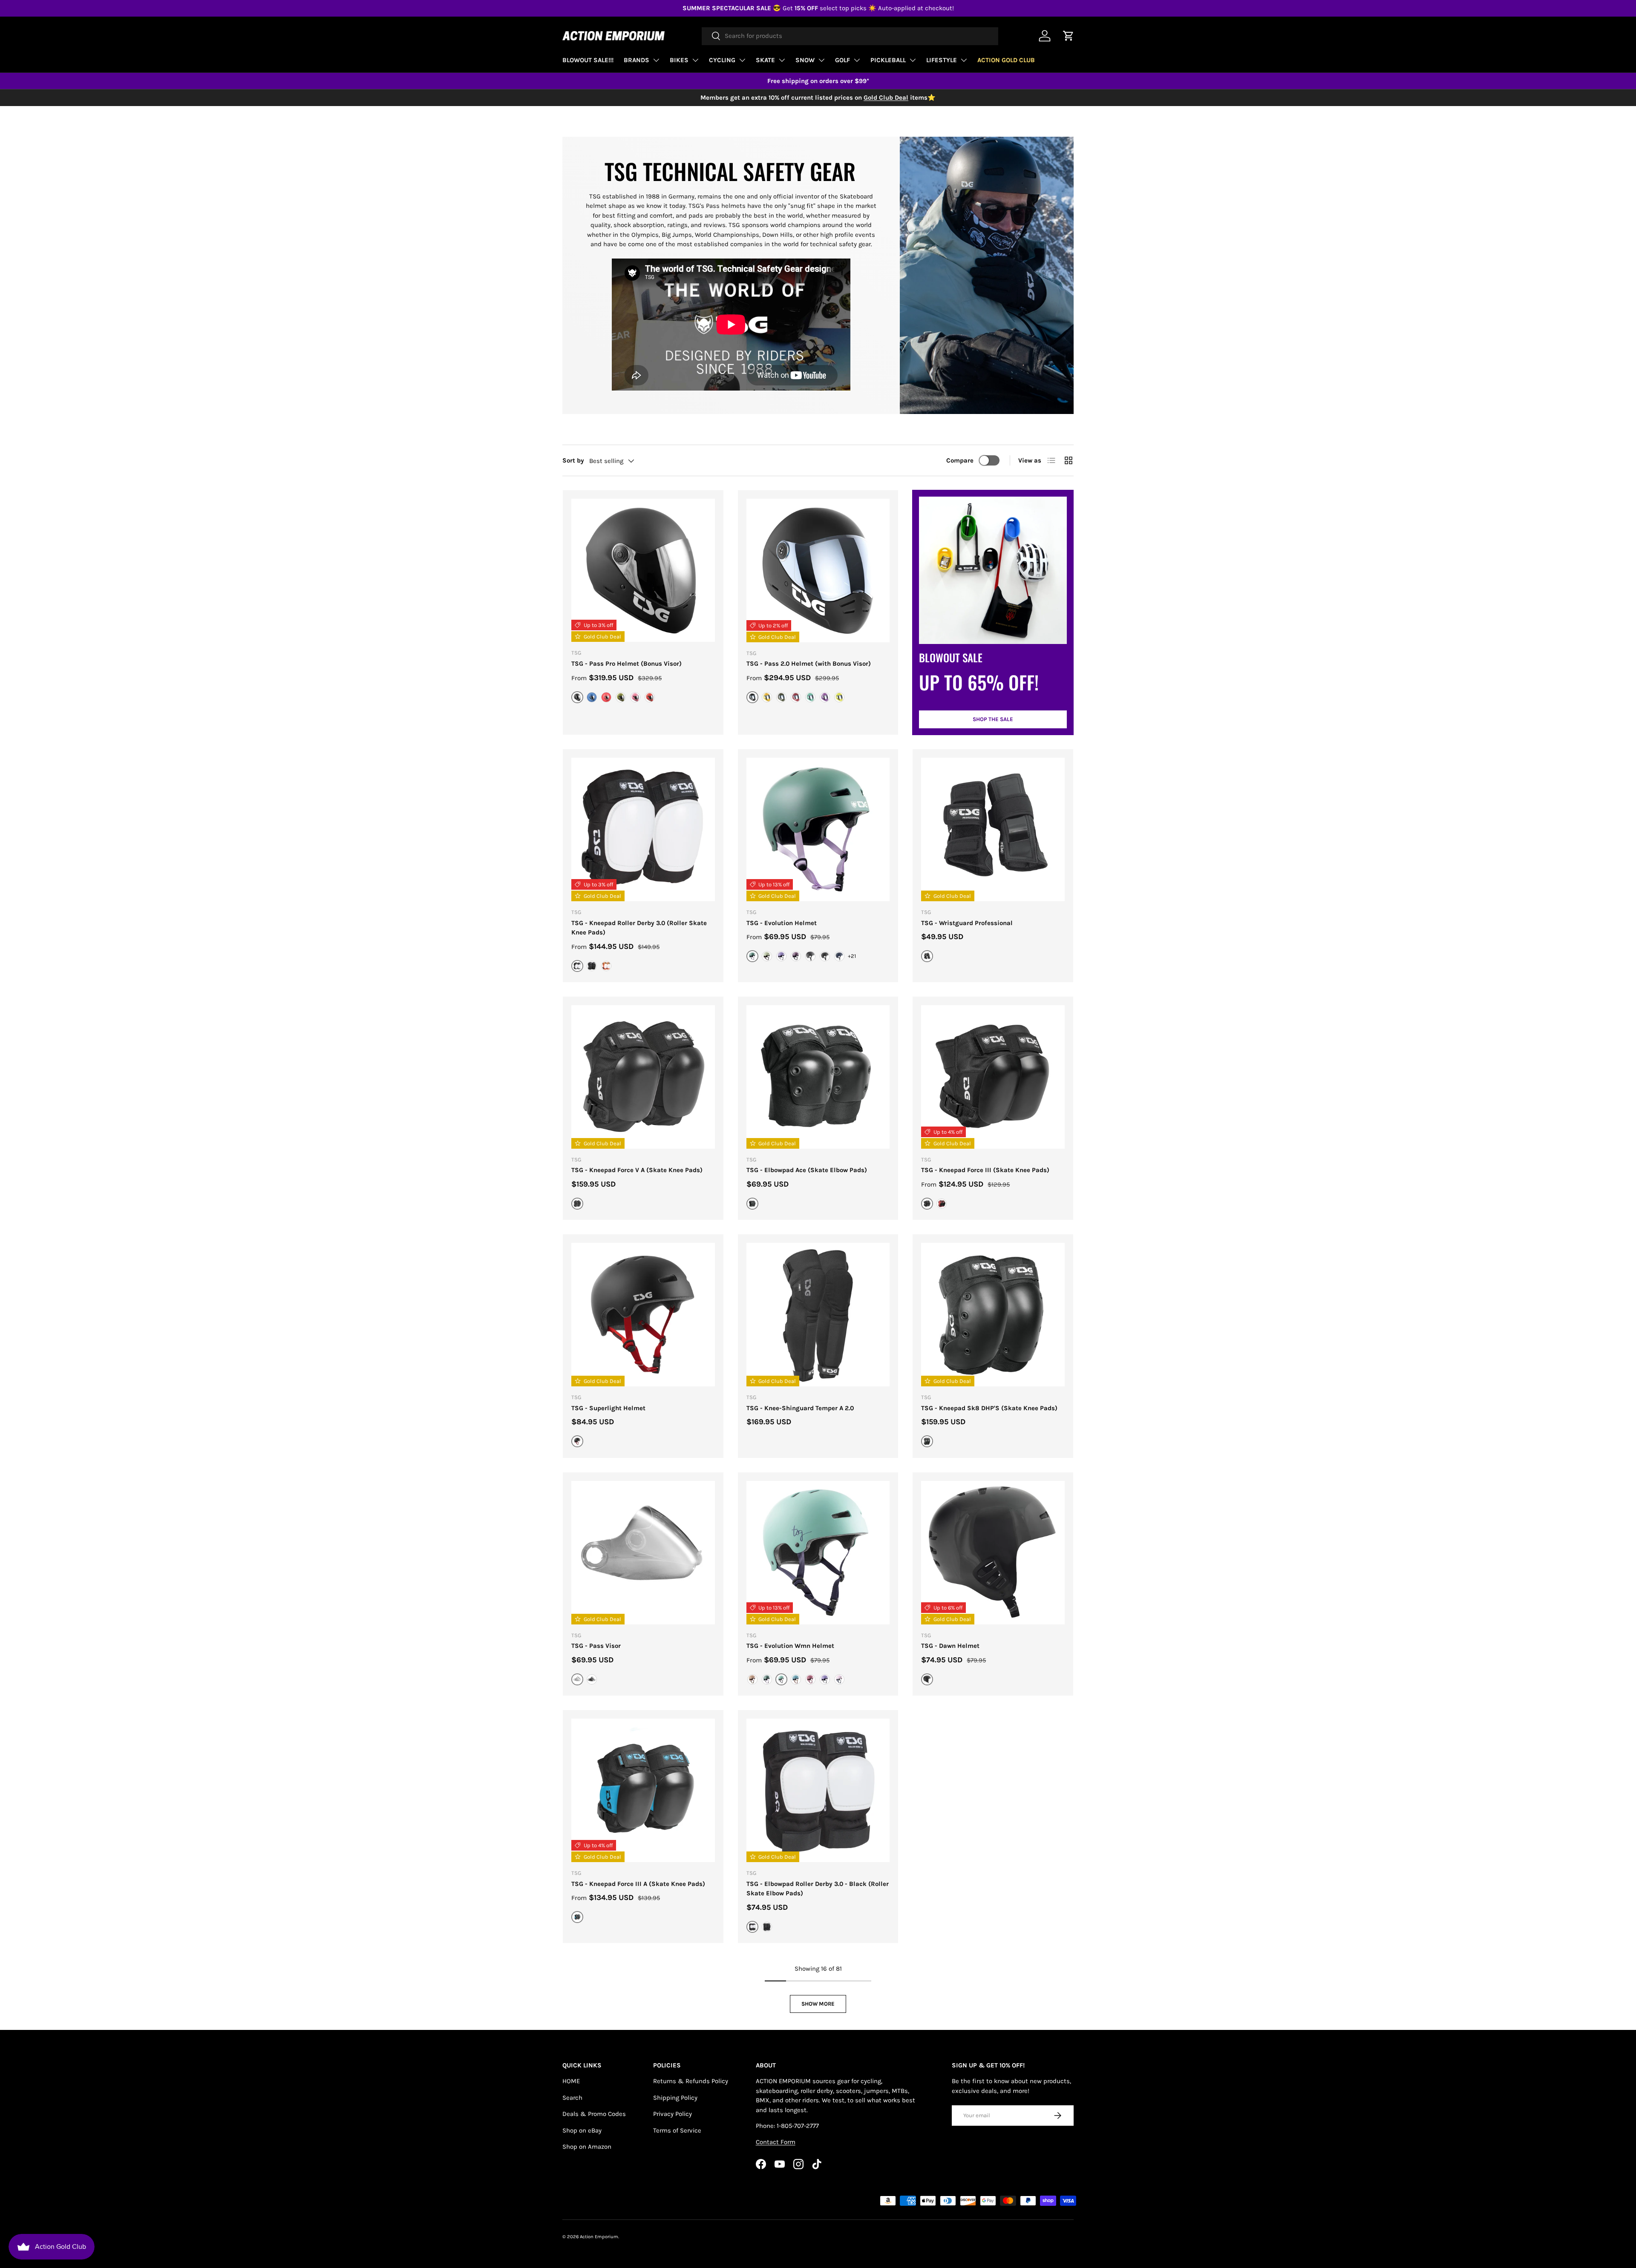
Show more (818, 2004)
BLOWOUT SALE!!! (588, 60)
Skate (765, 60)
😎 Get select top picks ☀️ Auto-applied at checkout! (818, 8)
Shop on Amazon (587, 2147)
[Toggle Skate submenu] (782, 60)
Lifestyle (942, 60)
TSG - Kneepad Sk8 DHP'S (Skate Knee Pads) (989, 1408)
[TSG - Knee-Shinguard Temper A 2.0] (818, 1315)
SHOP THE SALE (993, 719)
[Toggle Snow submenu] (821, 60)
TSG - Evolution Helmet (782, 923)
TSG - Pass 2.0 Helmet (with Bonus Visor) (809, 664)
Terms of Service (677, 2130)
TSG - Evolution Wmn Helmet (790, 1646)
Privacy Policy (673, 2114)
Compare (960, 460)
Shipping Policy (675, 2098)
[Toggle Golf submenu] (857, 60)
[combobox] (850, 36)
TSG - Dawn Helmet (950, 1646)
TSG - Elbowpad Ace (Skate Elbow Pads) (807, 1170)
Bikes (679, 60)
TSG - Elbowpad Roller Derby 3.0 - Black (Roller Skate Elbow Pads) (818, 1889)
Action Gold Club (1006, 60)
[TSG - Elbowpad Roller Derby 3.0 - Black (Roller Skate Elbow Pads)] (818, 1790)
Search (572, 2098)
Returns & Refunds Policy (691, 2081)
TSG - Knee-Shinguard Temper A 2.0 (800, 1408)
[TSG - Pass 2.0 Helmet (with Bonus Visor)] (818, 571)
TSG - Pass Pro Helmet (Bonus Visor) (626, 664)
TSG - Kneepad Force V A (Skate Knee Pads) (637, 1170)
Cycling (722, 60)
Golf (842, 60)
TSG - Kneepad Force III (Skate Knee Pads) (985, 1170)
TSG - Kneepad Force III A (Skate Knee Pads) (638, 1884)
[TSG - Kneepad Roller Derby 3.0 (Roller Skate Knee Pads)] (643, 829)
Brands (637, 60)
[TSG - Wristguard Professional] (993, 829)
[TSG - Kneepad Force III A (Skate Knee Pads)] (643, 1790)
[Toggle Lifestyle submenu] (964, 60)
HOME (571, 2081)
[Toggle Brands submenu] (656, 60)
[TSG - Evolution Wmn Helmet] (818, 1553)
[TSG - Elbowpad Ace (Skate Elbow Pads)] (818, 1077)
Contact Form (776, 2142)
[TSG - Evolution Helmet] (818, 829)
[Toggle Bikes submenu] (695, 60)
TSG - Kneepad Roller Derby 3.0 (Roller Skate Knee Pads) (639, 928)
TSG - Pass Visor (596, 1646)
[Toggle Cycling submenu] (742, 60)
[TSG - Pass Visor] (643, 1553)
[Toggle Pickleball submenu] (913, 60)
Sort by (573, 460)
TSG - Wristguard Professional (967, 923)
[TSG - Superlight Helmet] (643, 1315)
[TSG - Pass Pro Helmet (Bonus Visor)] (643, 571)
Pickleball (888, 60)
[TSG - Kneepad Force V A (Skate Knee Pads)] (643, 1077)
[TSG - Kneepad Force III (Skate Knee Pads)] (993, 1077)
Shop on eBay (582, 2130)
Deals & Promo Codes (594, 2114)
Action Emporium (599, 2237)
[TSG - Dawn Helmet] (993, 1553)
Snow (805, 60)
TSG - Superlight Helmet (608, 1408)
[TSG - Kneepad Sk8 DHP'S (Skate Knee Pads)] (993, 1315)
